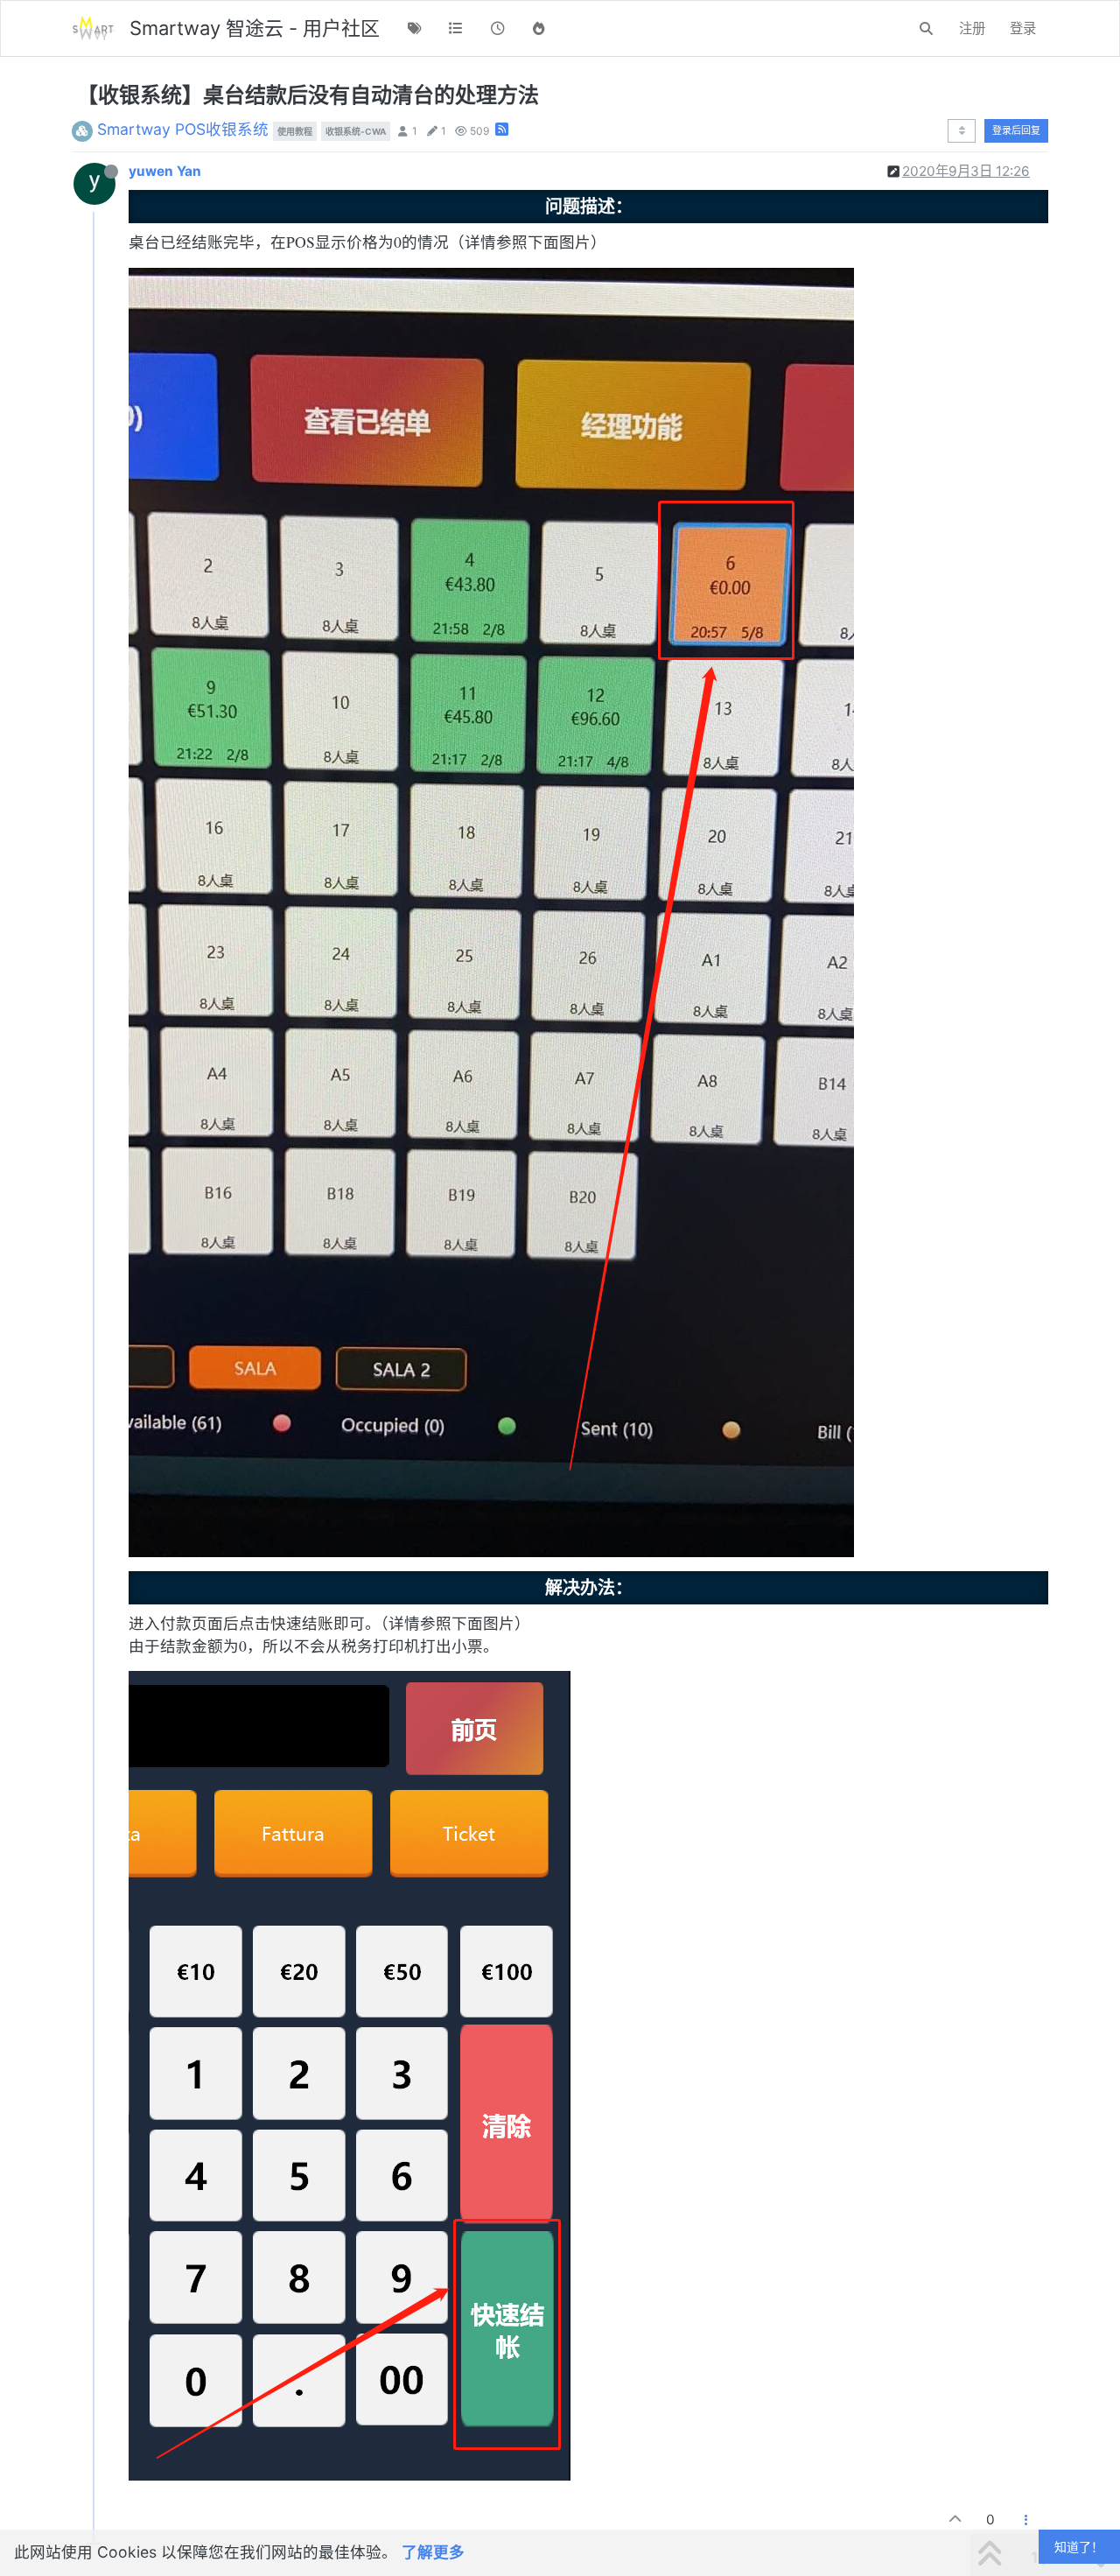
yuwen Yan (165, 171)
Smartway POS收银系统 (183, 129)
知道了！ (1079, 2547)
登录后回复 (1016, 130)
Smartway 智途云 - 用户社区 (255, 28)
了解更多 (433, 2552)
